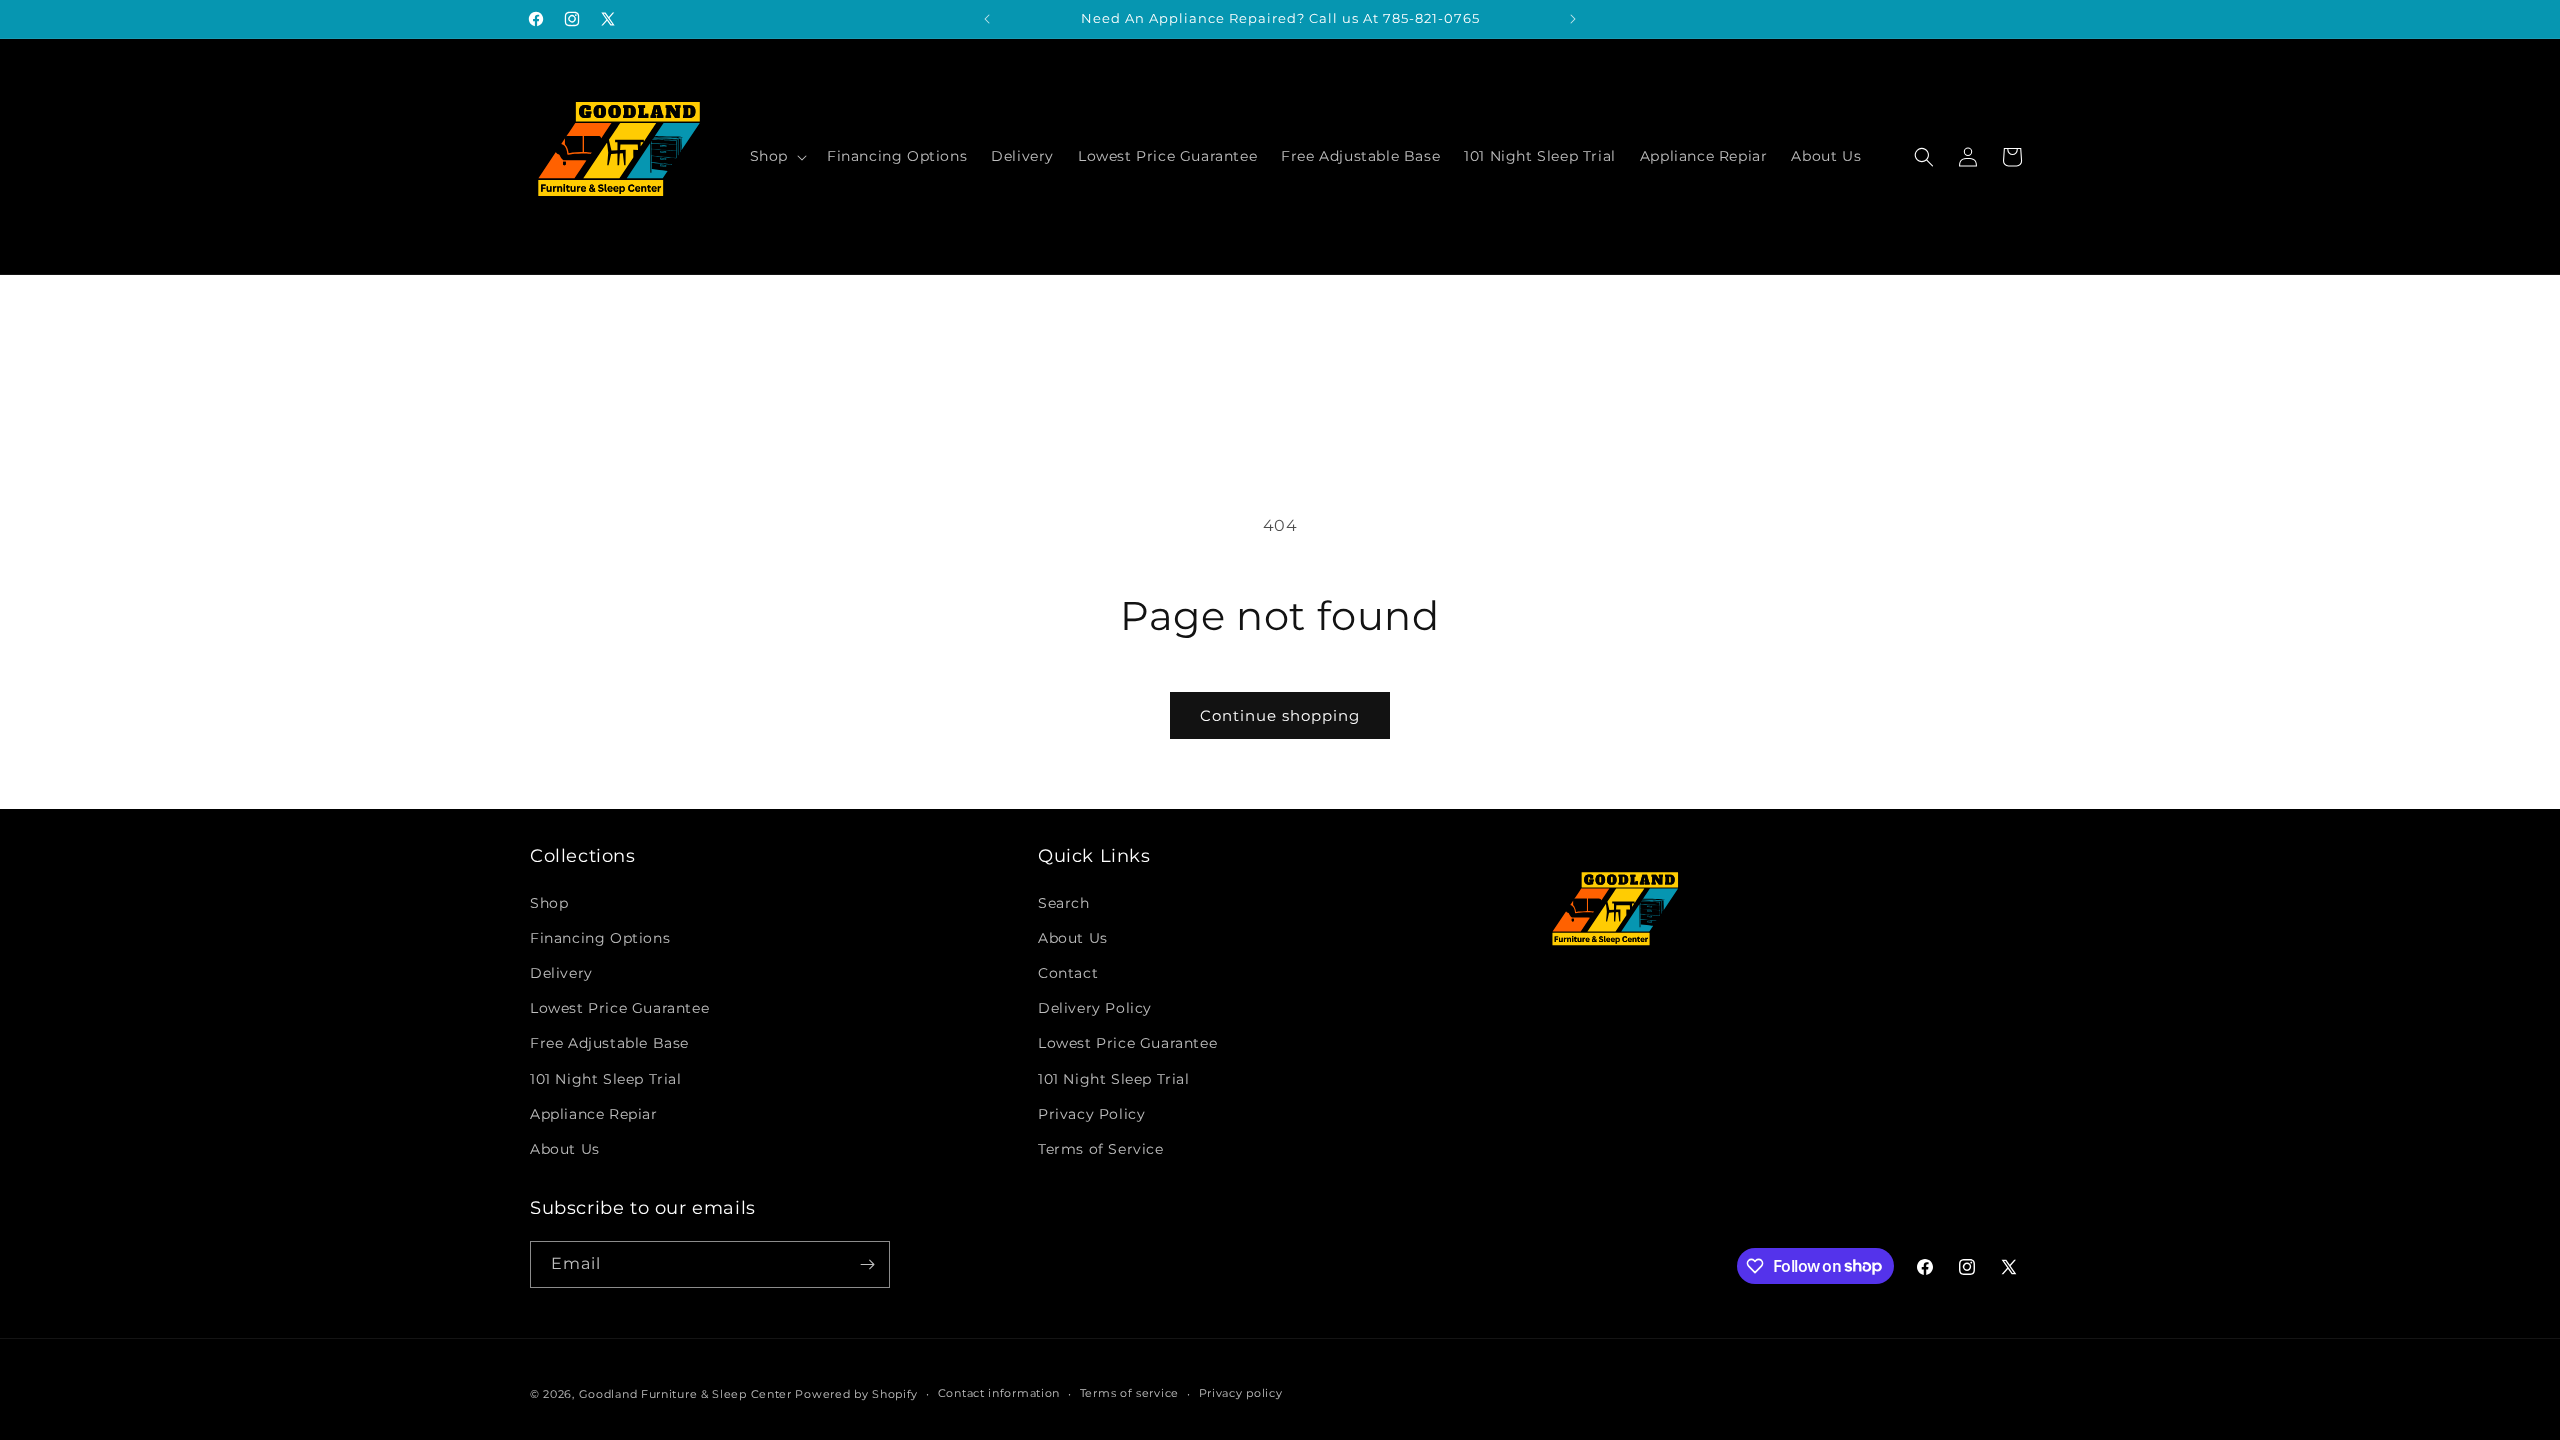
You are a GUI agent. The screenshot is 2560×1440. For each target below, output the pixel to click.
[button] (776, 156)
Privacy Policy (1091, 1114)
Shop (549, 903)
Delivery (561, 973)
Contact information (999, 1393)
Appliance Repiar (594, 1114)
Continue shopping (1280, 715)
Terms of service (1129, 1393)
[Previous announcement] (987, 19)
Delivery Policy (1095, 1008)
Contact (1068, 973)
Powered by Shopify (856, 1394)
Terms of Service (1101, 1149)
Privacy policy (1241, 1393)
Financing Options (600, 938)
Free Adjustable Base (609, 1043)
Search (1064, 903)
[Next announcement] (1573, 19)
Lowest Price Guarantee (619, 1008)
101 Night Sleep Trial (606, 1079)
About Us (565, 1149)
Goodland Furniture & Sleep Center (685, 1394)
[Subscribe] (867, 1264)
